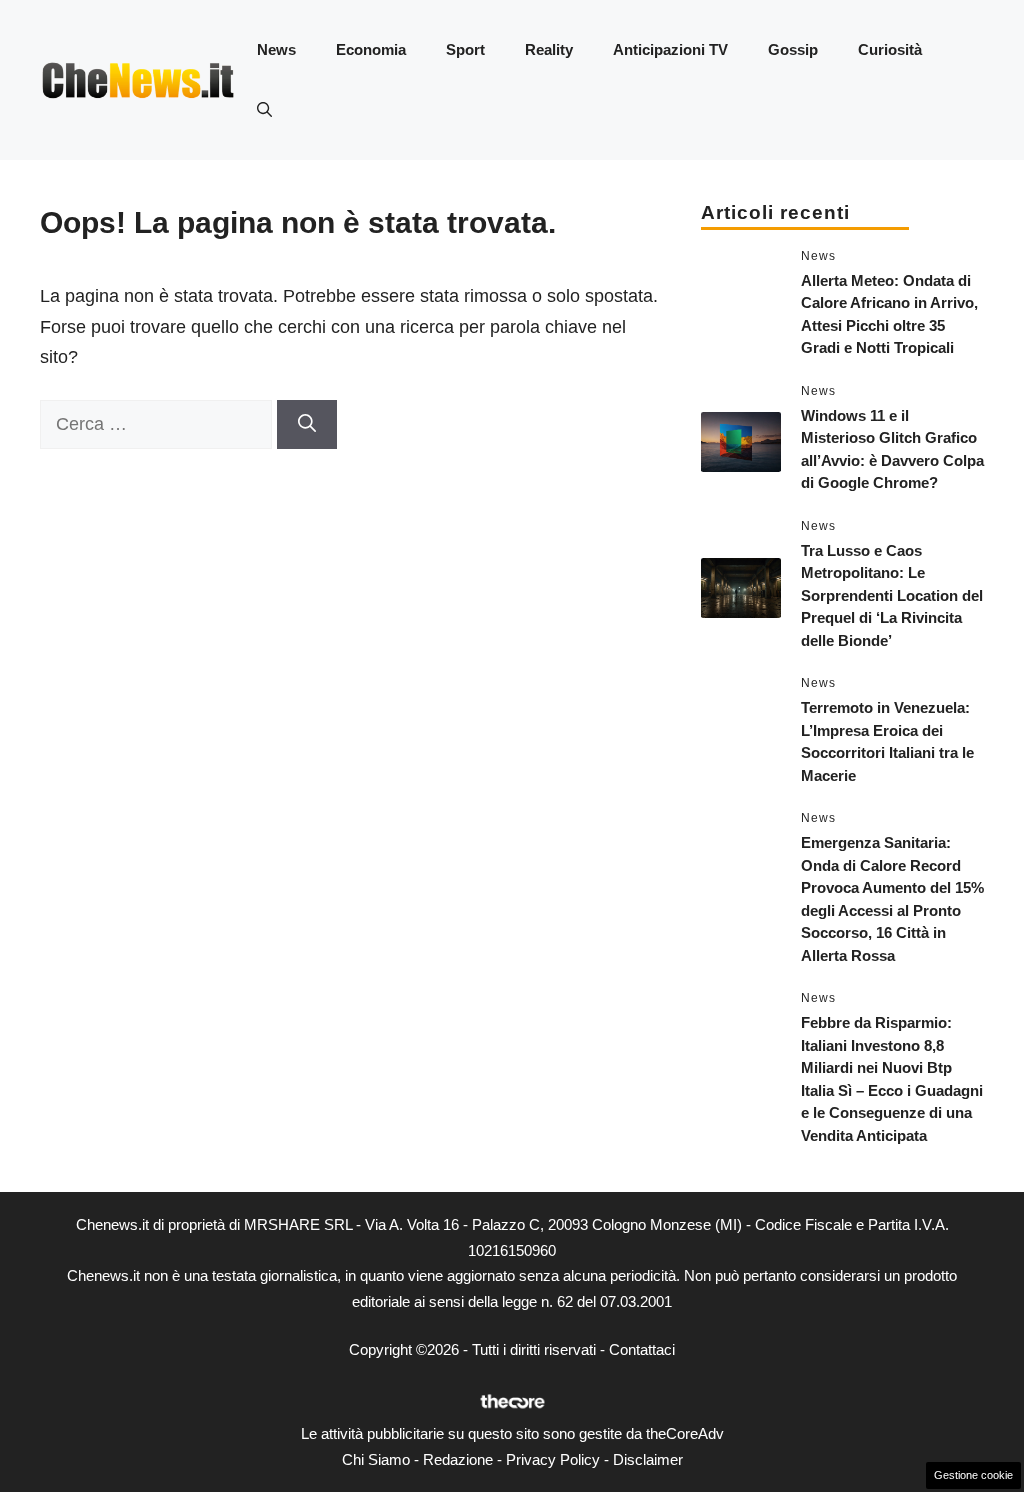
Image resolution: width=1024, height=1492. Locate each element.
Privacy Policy (553, 1459)
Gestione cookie (973, 1475)
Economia (371, 49)
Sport (465, 49)
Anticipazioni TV (670, 49)
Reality (549, 49)
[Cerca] (307, 424)
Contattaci (642, 1349)
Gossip (793, 49)
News (276, 49)
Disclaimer (648, 1459)
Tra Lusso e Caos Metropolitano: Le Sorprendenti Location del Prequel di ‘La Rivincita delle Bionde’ (892, 595)
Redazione (458, 1459)
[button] (264, 110)
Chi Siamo (376, 1459)
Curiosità (890, 49)
